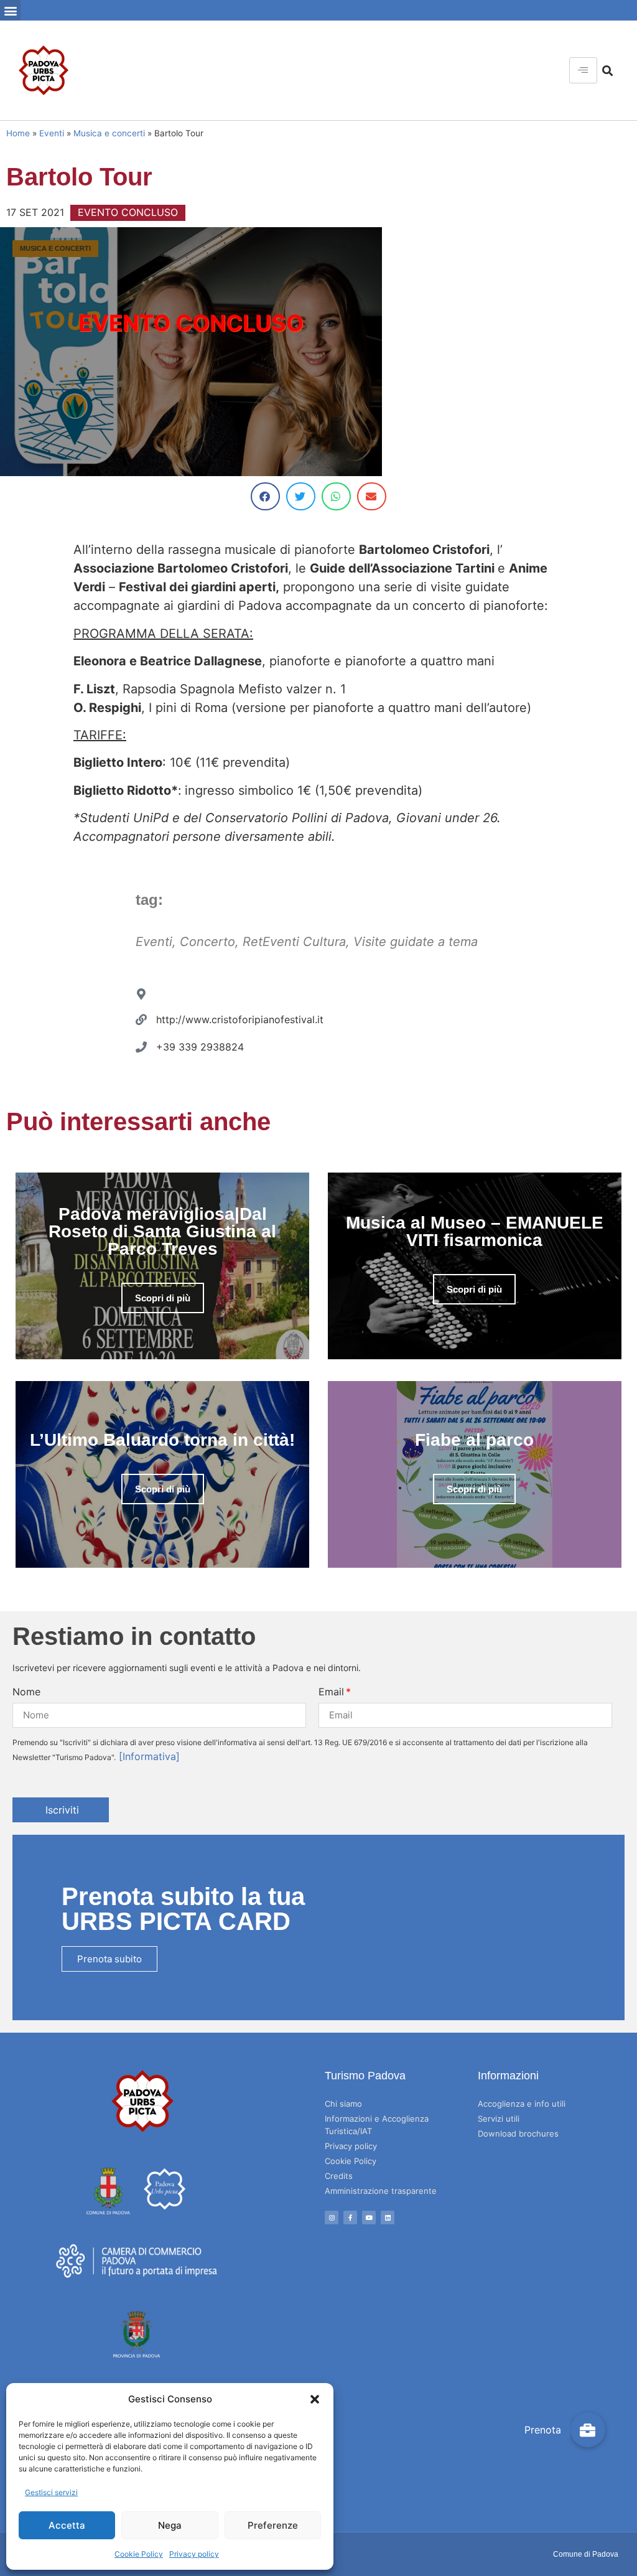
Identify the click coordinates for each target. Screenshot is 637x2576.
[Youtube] (369, 2218)
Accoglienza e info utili (522, 2104)
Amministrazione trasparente (381, 2191)
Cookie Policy (139, 2554)
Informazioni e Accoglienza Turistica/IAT (377, 2125)
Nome (26, 1692)
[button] (315, 2399)
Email (331, 1692)
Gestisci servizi (51, 2492)
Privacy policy (194, 2554)
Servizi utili (499, 2119)
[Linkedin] (388, 2218)
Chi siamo (343, 2104)
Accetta (67, 2525)
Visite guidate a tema (416, 942)
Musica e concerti (109, 133)
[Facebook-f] (350, 2218)
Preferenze (273, 2525)
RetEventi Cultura (294, 942)
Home (18, 133)
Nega (170, 2525)
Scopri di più (163, 1298)
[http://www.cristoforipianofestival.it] (141, 1019)
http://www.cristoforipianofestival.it (240, 1019)
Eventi (52, 133)
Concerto (207, 942)
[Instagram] (332, 2218)
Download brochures (518, 2133)
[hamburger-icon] (583, 70)
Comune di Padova (586, 2554)
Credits (339, 2176)
